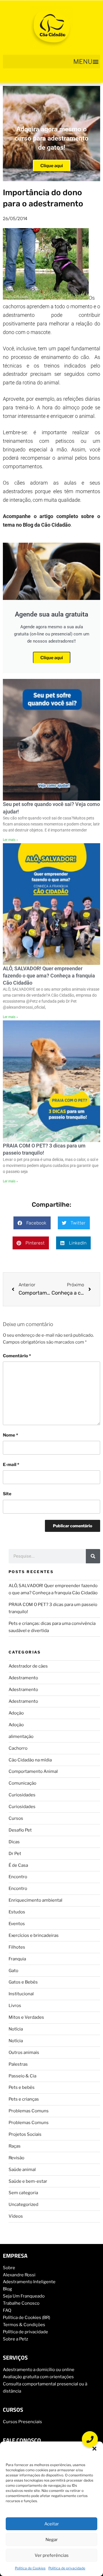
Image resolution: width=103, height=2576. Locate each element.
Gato (13, 1971)
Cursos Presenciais (22, 2422)
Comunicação (22, 1783)
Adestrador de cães (28, 1666)
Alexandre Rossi (19, 2275)
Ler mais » (10, 840)
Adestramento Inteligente (29, 2282)
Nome (10, 1435)
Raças (15, 2146)
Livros (15, 2006)
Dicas (14, 1842)
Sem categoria (23, 2193)
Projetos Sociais (25, 2134)
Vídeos (16, 2216)
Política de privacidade (67, 2568)
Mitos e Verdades (26, 2017)
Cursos (16, 1818)
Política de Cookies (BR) (26, 2318)
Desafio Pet (20, 1830)
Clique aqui (52, 166)
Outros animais (24, 2052)
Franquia (17, 1959)
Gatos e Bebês (23, 1982)
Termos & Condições (24, 2325)
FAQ (7, 2310)
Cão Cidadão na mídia (30, 1760)
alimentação (21, 1737)
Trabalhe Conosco (21, 2303)
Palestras (18, 2064)
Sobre (9, 2268)
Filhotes (17, 1947)
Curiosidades (22, 1795)
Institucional (21, 1994)
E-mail (11, 1465)
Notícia (16, 2029)
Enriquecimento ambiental (35, 1900)
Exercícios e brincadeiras (34, 1935)
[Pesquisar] (93, 1556)
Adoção (16, 1713)
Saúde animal (22, 2170)
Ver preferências (52, 2555)
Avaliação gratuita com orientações (38, 2377)
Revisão (16, 2158)
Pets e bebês (22, 2087)
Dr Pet (15, 1854)
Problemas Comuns (29, 2111)
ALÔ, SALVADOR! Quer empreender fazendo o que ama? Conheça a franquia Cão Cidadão (49, 976)
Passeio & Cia (22, 2076)
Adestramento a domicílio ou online (39, 2370)
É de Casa (18, 1865)
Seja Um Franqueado (24, 2296)
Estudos (17, 1912)
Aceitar (52, 2524)
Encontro (18, 1877)
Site (7, 1494)
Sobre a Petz (15, 2339)
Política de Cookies (30, 2568)
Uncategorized (23, 2204)
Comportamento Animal (33, 1771)
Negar (52, 2540)
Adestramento (23, 1678)
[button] (94, 2449)
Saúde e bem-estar (28, 2181)
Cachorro (18, 1748)
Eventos (17, 1924)
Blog (7, 2289)
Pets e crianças (24, 2099)
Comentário (17, 1356)
